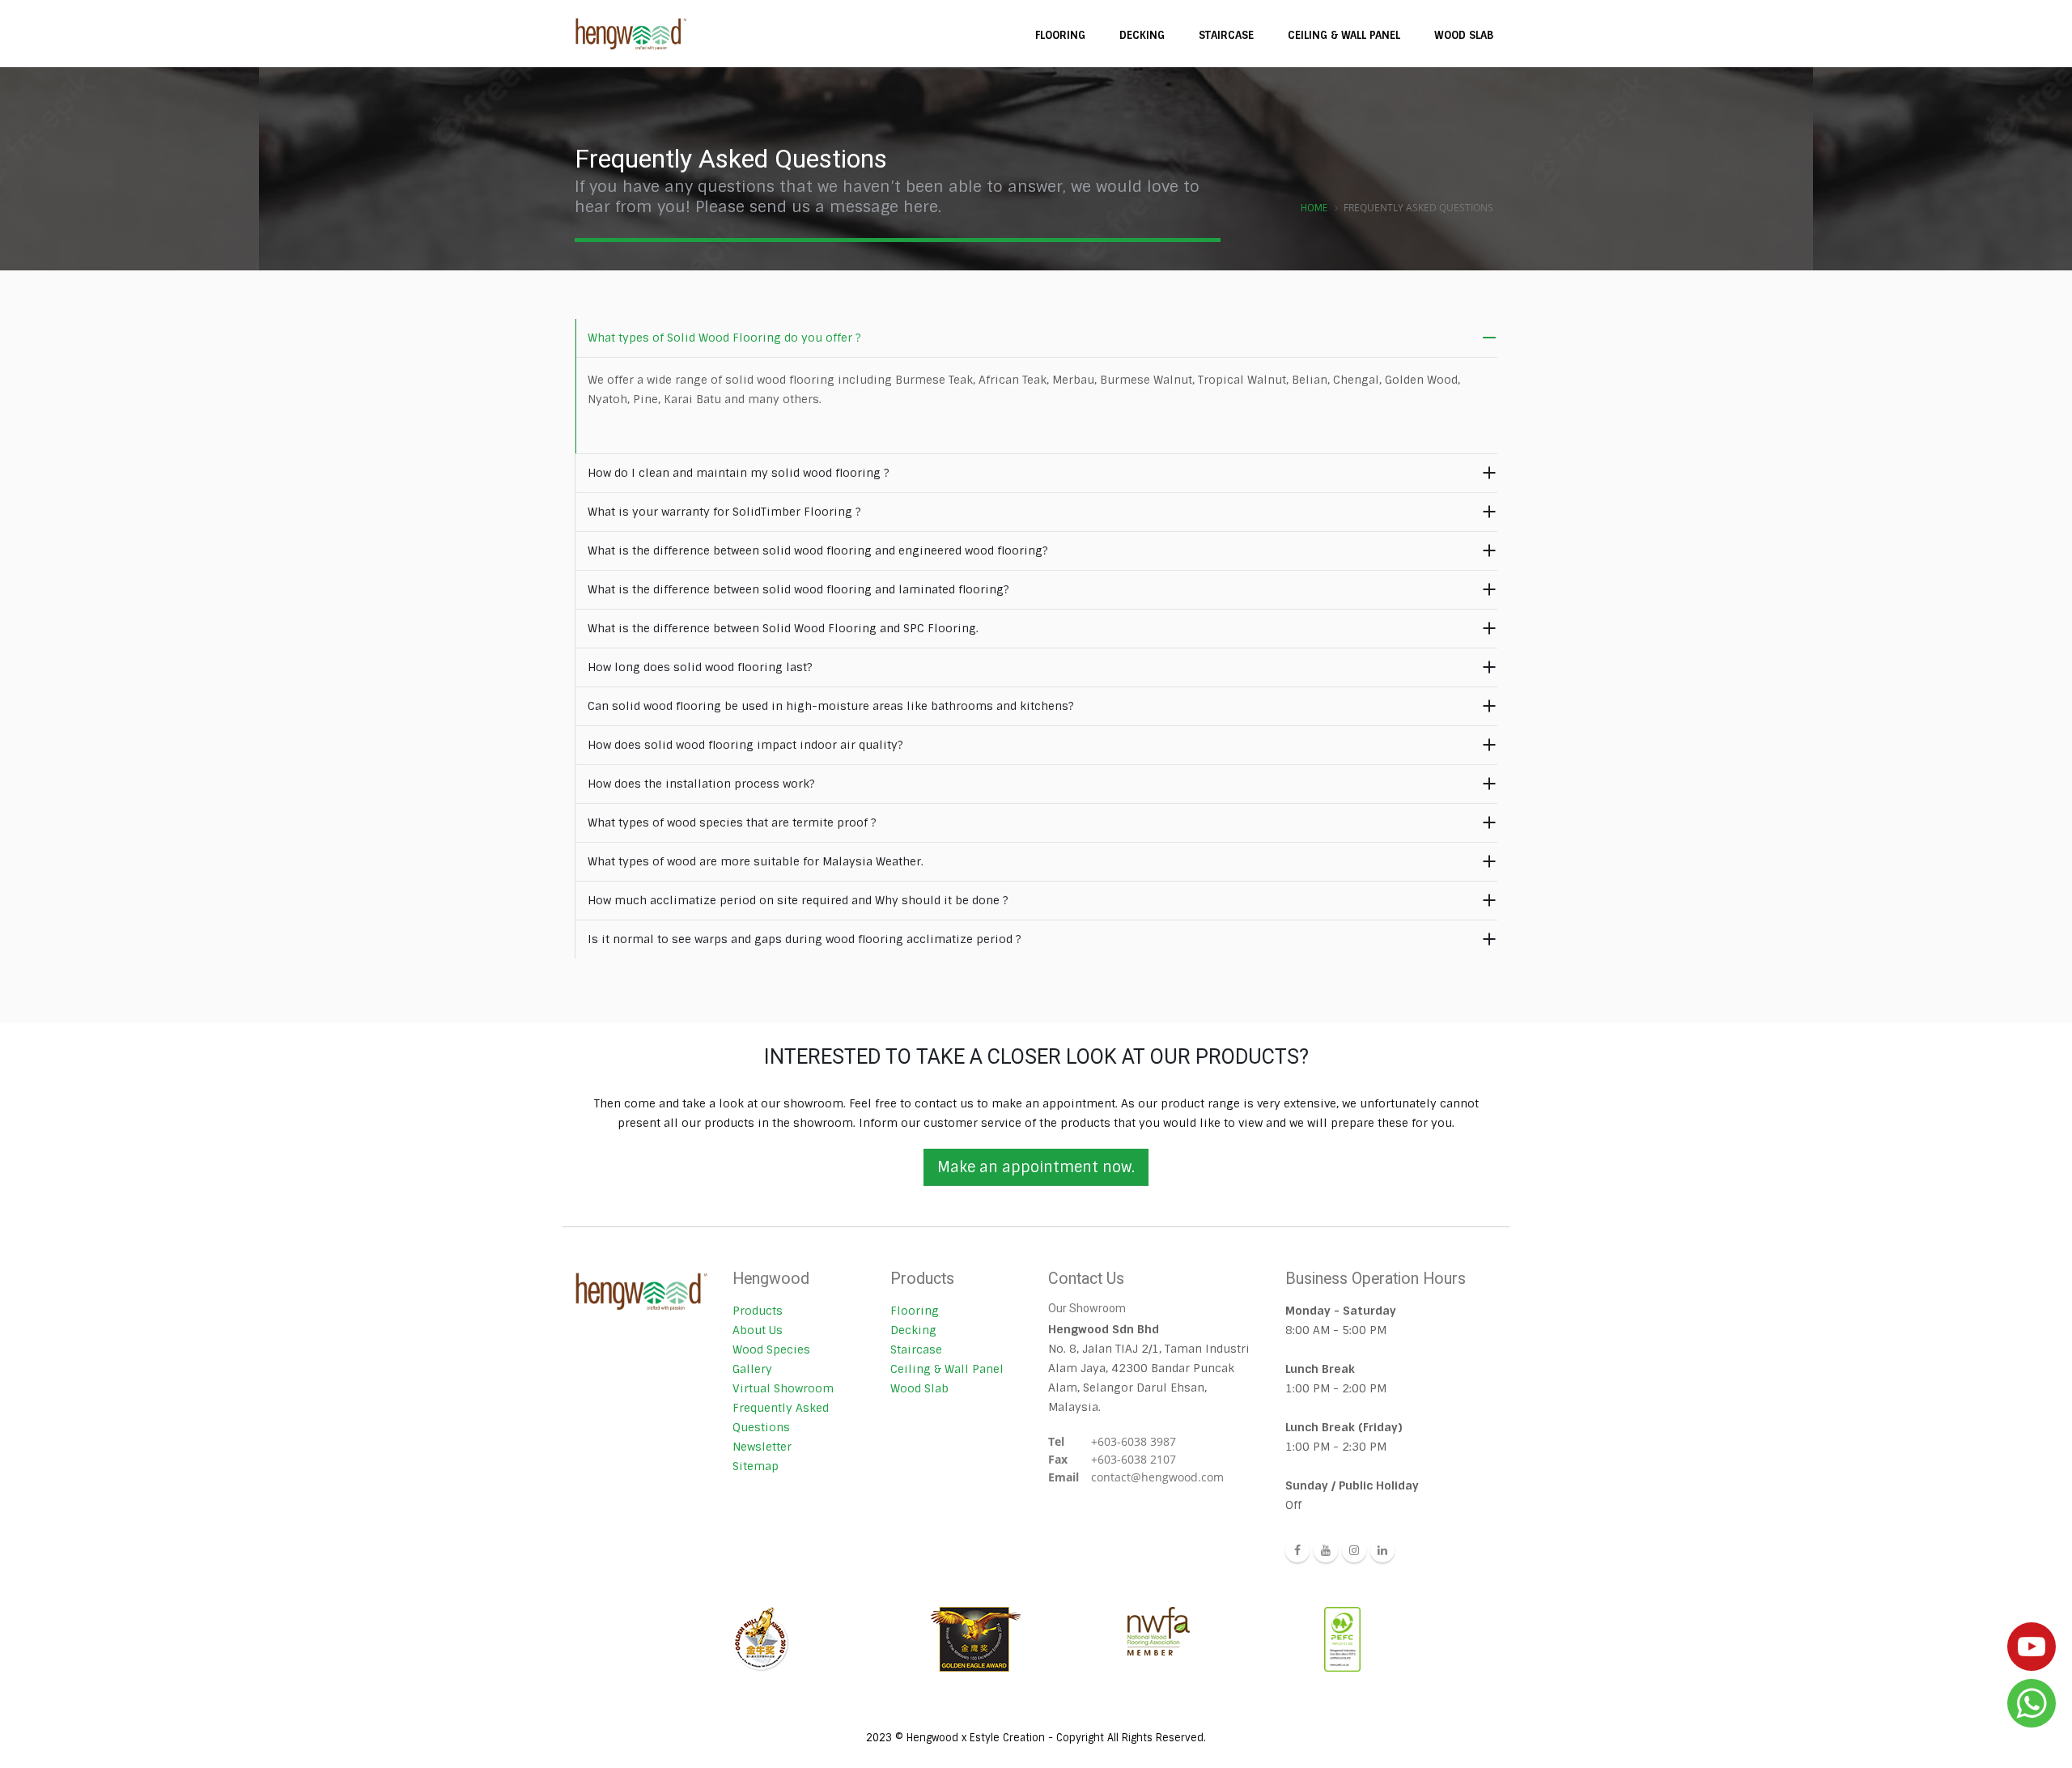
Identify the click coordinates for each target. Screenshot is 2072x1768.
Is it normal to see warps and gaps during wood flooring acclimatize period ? (805, 939)
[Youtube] (1326, 1550)
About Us (758, 1330)
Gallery (752, 1369)
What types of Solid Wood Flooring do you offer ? (724, 338)
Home (1314, 208)
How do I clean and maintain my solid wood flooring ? (739, 473)
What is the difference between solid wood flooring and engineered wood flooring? (818, 550)
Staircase (916, 1349)
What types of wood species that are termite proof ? (732, 822)
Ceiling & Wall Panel (947, 1369)
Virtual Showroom (783, 1388)
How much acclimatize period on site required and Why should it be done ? (798, 900)
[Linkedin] (1382, 1550)
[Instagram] (1354, 1550)
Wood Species (771, 1349)
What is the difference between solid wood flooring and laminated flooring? (798, 589)
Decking (913, 1330)
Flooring (915, 1311)
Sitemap (756, 1466)
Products (758, 1311)
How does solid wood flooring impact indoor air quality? (745, 745)
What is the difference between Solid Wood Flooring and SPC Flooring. (783, 628)
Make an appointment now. (1036, 1167)
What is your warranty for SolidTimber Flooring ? (724, 512)
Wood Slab (919, 1388)
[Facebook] (1297, 1550)
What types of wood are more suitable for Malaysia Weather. (756, 861)
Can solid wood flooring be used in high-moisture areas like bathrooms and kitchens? (831, 706)
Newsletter (762, 1447)
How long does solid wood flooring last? (700, 667)
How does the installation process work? (701, 784)
